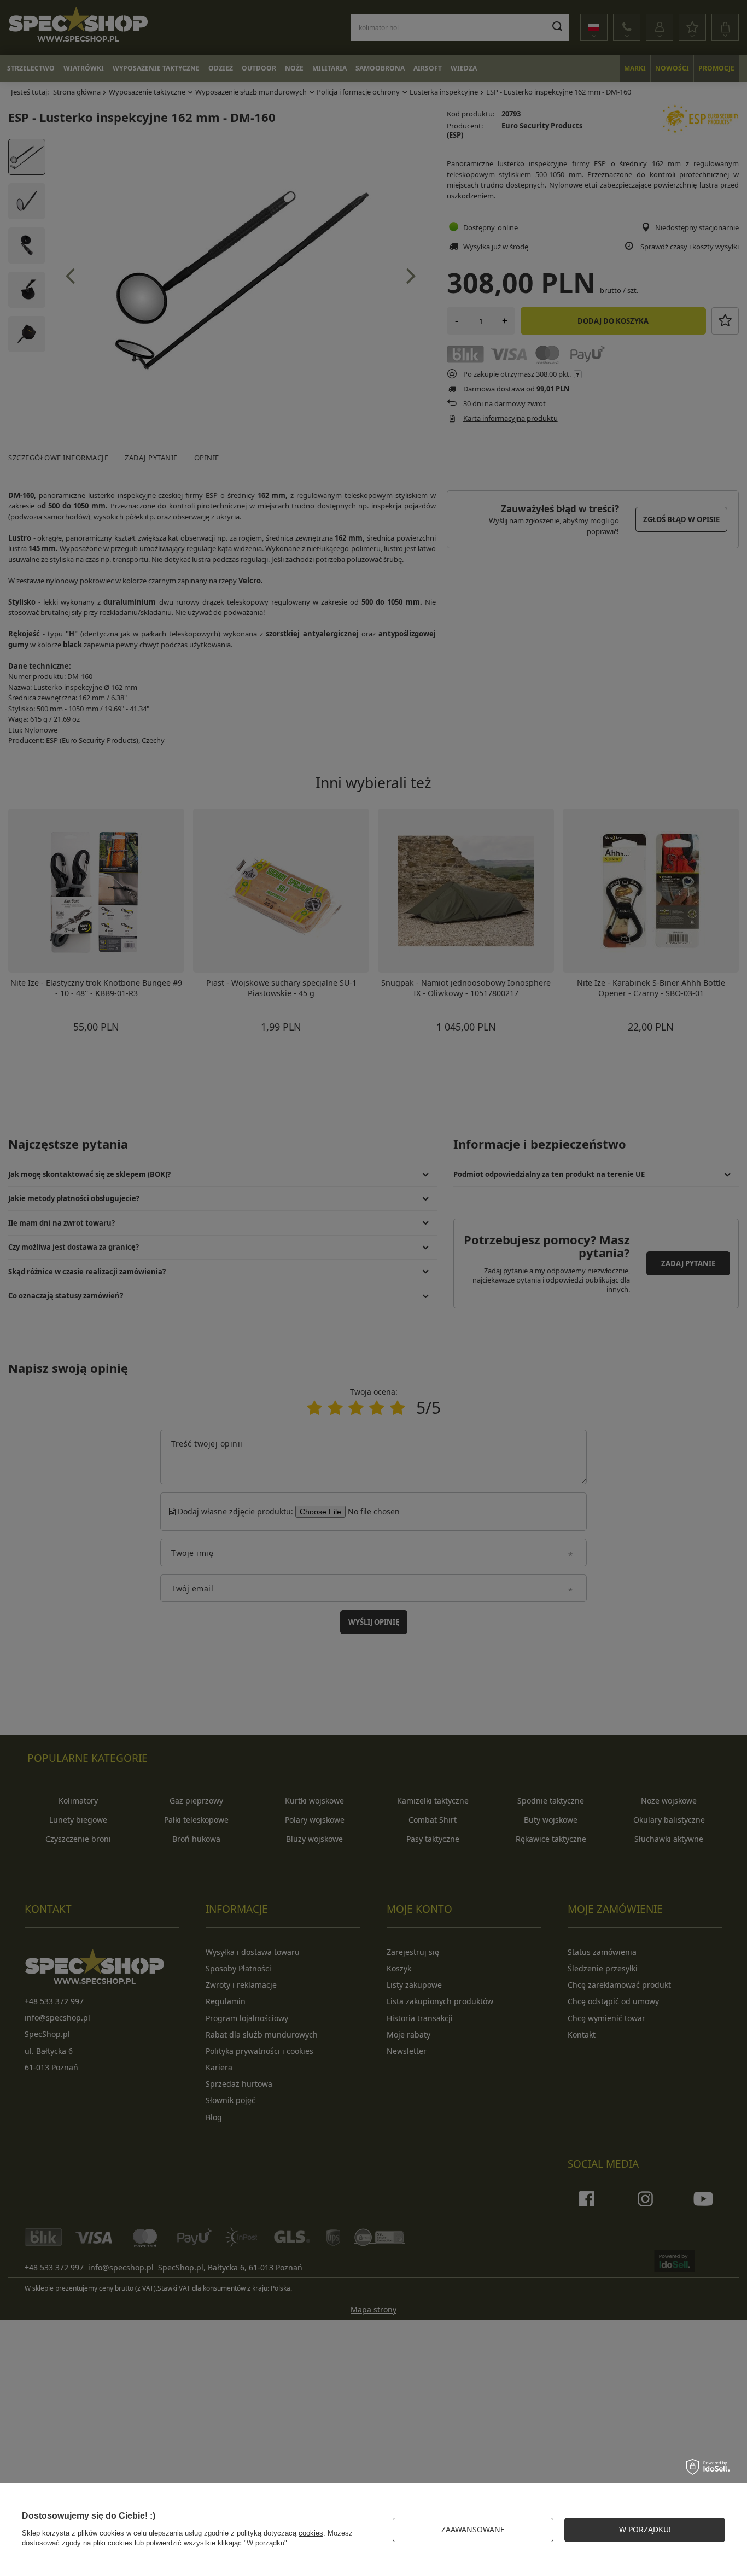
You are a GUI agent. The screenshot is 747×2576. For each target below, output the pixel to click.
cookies (311, 2533)
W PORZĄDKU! (645, 2529)
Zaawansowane (473, 2529)
